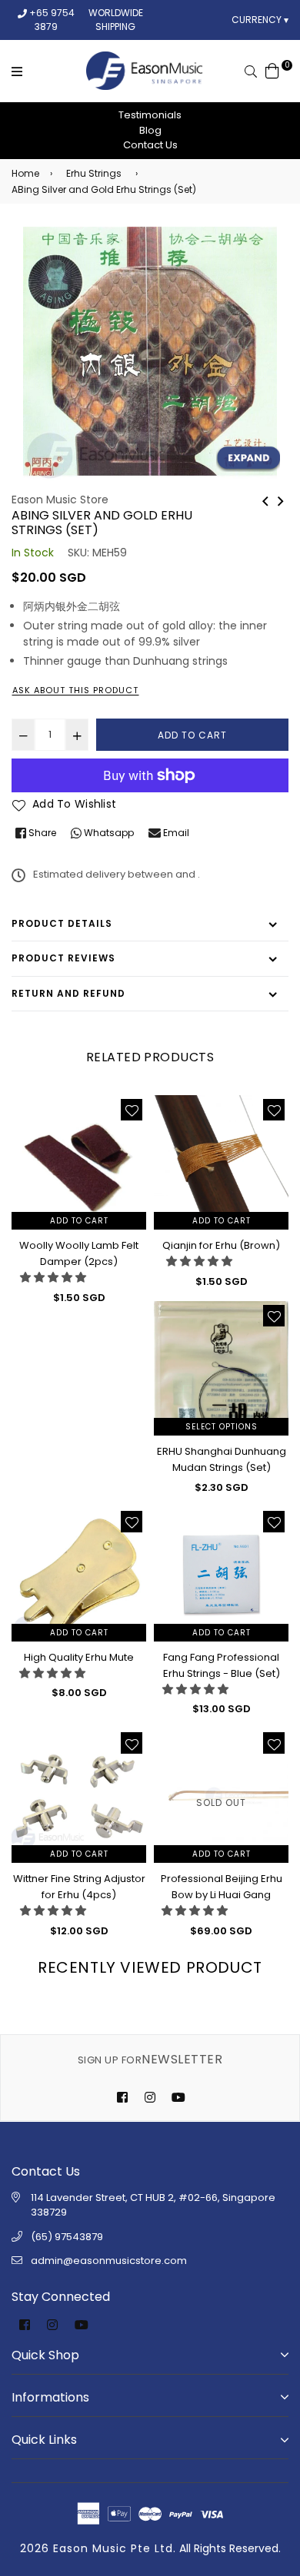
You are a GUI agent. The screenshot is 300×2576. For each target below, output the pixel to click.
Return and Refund (68, 993)
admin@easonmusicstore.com (109, 2261)
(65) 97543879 (67, 2237)
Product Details (62, 923)
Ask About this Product (75, 690)
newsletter (150, 2059)
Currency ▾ (260, 20)
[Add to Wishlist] (132, 1110)
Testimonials (150, 115)
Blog (150, 130)
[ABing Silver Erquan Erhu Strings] (265, 500)
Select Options (222, 1427)
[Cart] (272, 70)
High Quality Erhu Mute (79, 1657)
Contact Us (150, 145)
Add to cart (79, 1221)
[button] (53, 1277)
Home (25, 173)
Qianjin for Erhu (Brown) (221, 1245)
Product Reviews (63, 958)
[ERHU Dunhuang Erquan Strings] (281, 500)
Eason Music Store (60, 500)
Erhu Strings (94, 173)
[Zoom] (248, 459)
